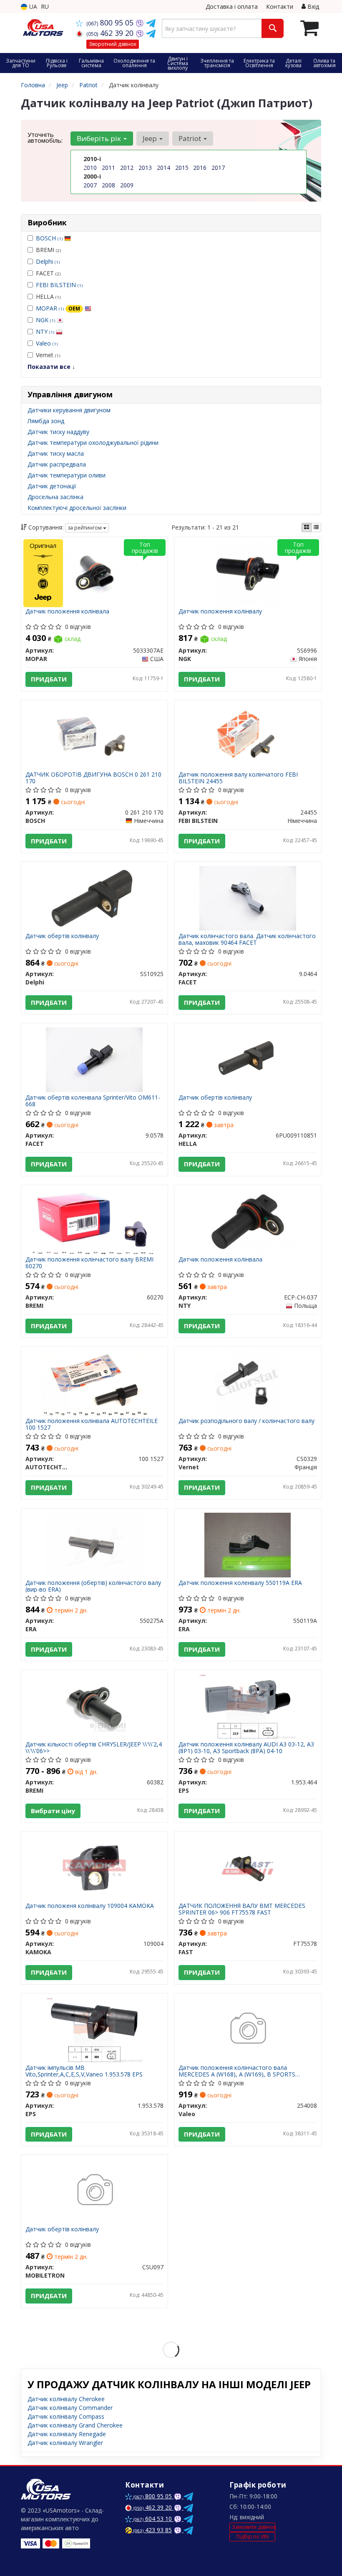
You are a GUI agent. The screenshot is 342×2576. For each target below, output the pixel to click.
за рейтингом (85, 528)
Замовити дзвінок (254, 2527)
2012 (127, 168)
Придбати (49, 679)
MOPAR (58, 308)
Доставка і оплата (232, 6)
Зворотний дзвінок (113, 44)
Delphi (48, 261)
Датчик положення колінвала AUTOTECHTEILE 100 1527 (92, 1424)
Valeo (47, 343)
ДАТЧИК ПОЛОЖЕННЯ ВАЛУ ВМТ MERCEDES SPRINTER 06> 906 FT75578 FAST (242, 1909)
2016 (200, 168)
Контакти (280, 6)
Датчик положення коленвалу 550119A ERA (240, 1583)
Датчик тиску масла (56, 453)
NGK (45, 320)
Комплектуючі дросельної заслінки (77, 508)
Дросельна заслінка (55, 497)
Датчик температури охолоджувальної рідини (93, 443)
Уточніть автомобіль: (45, 137)
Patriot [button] (191, 138)
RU (45, 6)
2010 (90, 168)
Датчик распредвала (57, 464)
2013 (145, 168)
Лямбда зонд (46, 421)
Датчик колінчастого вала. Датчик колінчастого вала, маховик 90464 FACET (247, 939)
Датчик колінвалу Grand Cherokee (75, 2425)
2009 (127, 185)
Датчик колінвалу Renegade (67, 2434)
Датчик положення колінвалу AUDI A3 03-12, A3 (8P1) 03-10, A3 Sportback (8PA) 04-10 (246, 1747)
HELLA (48, 296)
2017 (218, 168)
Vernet (48, 355)
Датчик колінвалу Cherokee (66, 2399)
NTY (45, 332)
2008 (108, 185)
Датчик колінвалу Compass (66, 2416)
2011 (108, 168)
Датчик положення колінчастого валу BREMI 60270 (89, 1263)
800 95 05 (111, 23)
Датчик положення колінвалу (220, 612)
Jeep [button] (151, 138)
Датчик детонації (52, 486)
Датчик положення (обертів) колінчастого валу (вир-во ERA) (93, 1586)
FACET (48, 273)
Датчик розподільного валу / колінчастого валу (246, 1421)
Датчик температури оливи (67, 475)
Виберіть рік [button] (100, 138)
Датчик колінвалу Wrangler (65, 2443)
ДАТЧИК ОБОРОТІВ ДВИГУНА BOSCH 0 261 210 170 (93, 778)
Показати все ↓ (51, 367)
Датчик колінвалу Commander (70, 2408)
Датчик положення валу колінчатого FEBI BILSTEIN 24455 (238, 778)
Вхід (312, 6)
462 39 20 (111, 33)
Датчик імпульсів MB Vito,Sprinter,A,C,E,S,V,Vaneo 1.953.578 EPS (84, 2071)
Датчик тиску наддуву (58, 432)
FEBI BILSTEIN (59, 285)
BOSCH (49, 238)
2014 (163, 168)
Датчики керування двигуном (69, 410)
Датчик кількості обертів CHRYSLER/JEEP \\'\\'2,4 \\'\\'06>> (94, 1747)
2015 (182, 168)
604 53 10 (153, 2519)
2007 (90, 185)
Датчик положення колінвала (67, 612)
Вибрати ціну (53, 1811)
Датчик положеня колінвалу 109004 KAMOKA (90, 1906)
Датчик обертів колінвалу (62, 936)
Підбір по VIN (253, 2537)
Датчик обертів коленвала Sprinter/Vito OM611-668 (93, 1101)
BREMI (48, 250)
